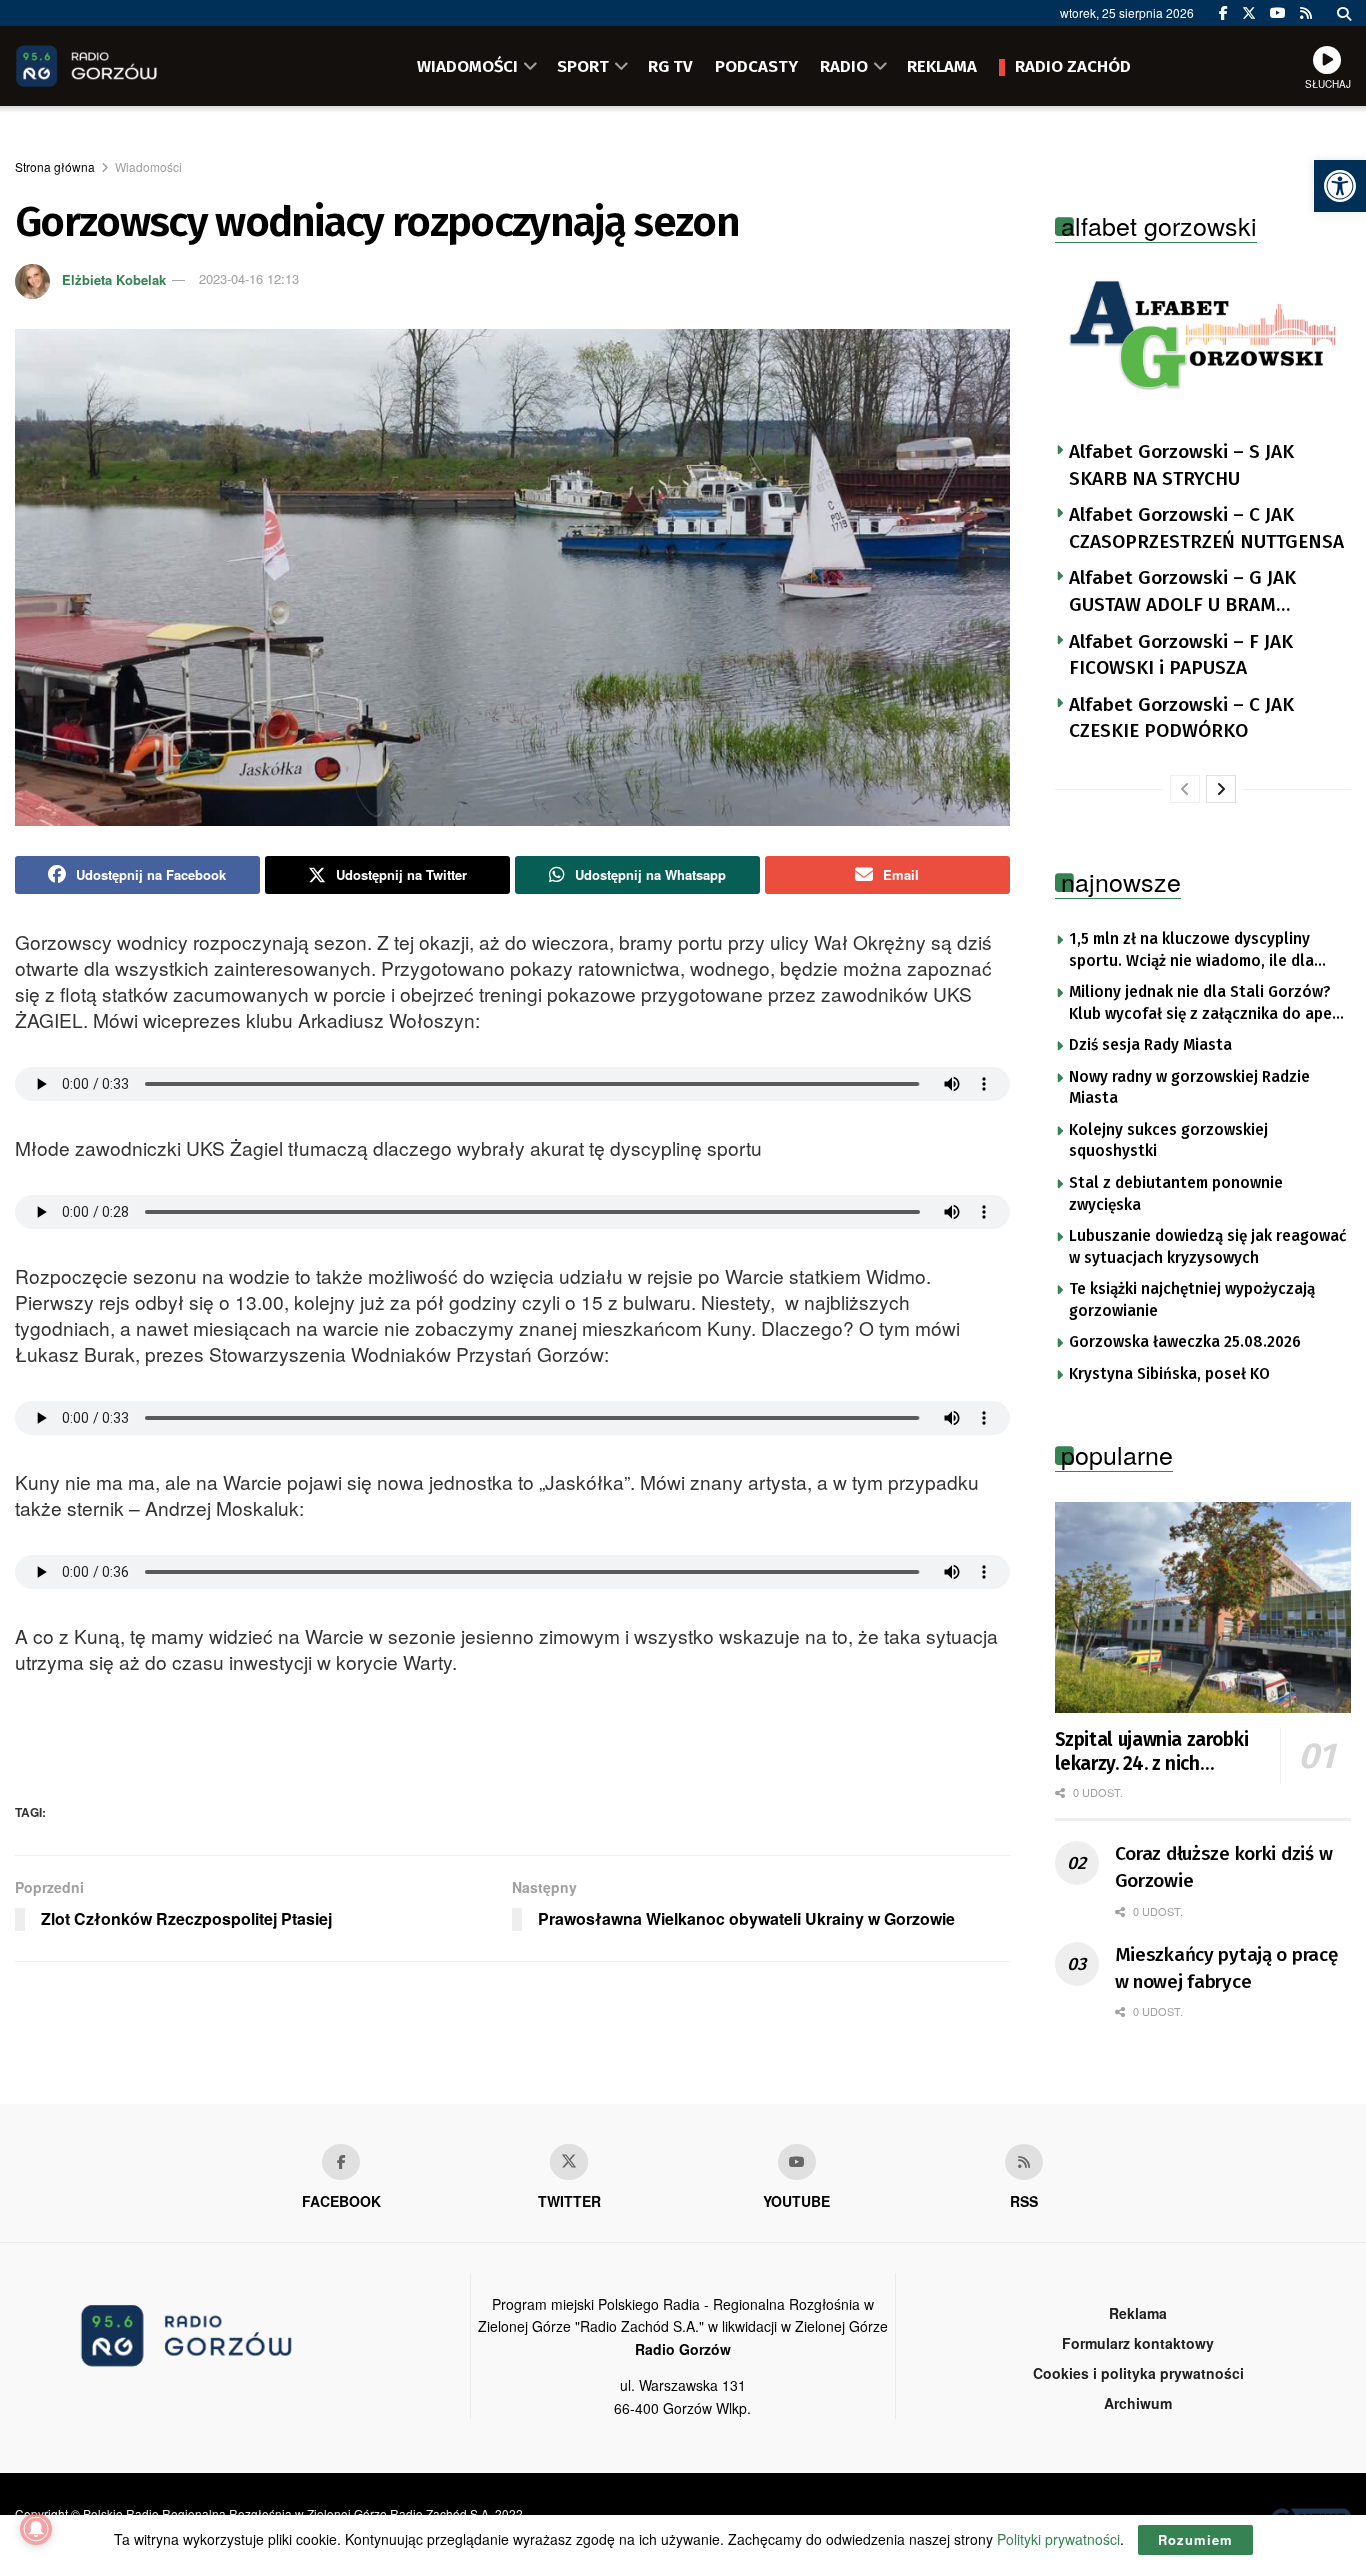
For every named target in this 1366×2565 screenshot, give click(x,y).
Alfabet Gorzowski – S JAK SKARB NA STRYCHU (1181, 465)
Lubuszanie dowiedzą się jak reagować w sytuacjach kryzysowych (1207, 1247)
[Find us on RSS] (1306, 13)
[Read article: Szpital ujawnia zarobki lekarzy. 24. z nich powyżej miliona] (1203, 1608)
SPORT (583, 66)
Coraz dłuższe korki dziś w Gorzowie (1224, 1867)
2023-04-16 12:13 (249, 278)
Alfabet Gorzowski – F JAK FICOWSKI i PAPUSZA (1181, 655)
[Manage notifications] (36, 2529)
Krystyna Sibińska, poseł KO (1169, 1374)
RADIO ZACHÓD (1073, 66)
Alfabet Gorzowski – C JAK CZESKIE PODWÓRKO (1181, 718)
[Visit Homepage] (115, 66)
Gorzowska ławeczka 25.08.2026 (1185, 1342)
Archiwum (1138, 2403)
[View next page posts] (1221, 789)
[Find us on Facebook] (1223, 13)
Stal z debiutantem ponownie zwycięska (1176, 1194)
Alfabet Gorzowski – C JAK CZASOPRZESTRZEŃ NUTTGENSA (1206, 528)
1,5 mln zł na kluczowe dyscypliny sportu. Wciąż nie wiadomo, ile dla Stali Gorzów (1191, 951)
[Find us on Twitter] (1249, 13)
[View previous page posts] (1185, 789)
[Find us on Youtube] (797, 2162)
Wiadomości (148, 166)
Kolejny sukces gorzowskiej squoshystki (1168, 1141)
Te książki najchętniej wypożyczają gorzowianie (1192, 1300)
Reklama (1138, 2313)
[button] (1340, 186)
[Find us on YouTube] (1278, 13)
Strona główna (55, 166)
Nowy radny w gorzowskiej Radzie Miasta (1189, 1088)
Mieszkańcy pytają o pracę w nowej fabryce (1226, 1968)
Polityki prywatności (1058, 2539)
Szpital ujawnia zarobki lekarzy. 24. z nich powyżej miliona (1152, 1752)
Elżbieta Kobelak (114, 278)
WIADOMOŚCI (467, 66)
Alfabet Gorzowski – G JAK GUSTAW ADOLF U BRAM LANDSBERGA (1182, 592)
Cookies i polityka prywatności (1138, 2373)
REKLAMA (942, 66)
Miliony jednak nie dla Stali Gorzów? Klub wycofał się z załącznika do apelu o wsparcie (1207, 1004)
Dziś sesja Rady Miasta (1150, 1045)
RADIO (844, 66)
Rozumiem (1195, 2539)
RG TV (670, 66)
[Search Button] (1344, 13)
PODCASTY (756, 66)
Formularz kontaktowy (1138, 2343)
